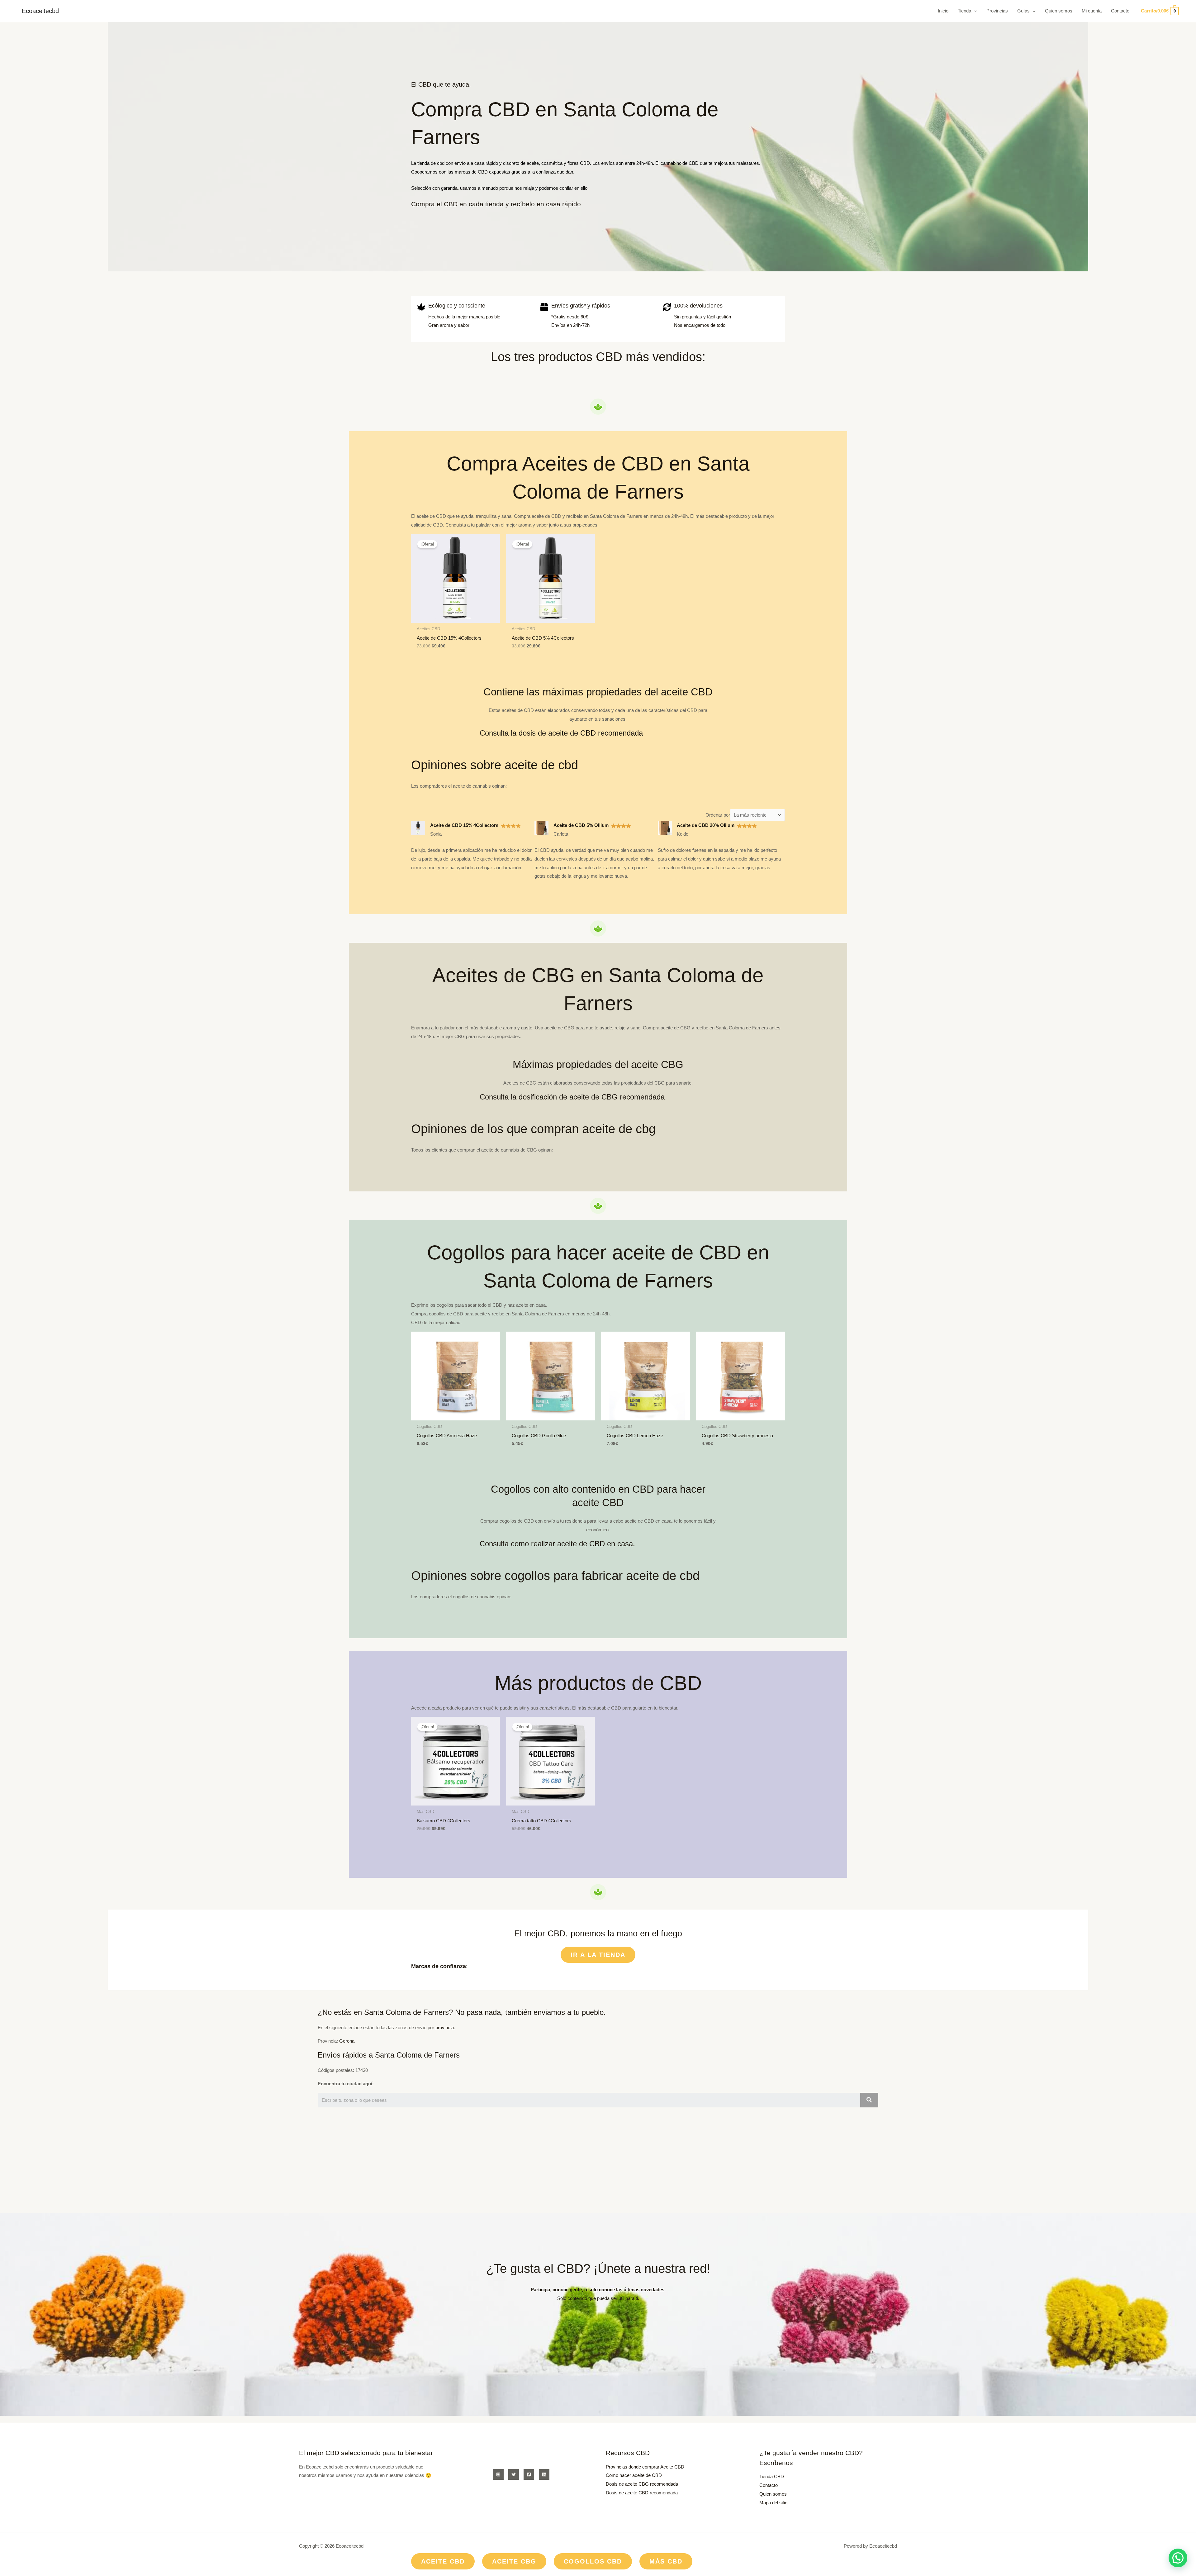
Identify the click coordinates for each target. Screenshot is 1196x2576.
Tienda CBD (772, 2476)
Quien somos (773, 2494)
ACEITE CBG (514, 2561)
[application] (974, 11)
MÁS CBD (666, 2561)
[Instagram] (498, 2474)
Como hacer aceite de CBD (634, 2475)
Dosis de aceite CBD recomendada (642, 2493)
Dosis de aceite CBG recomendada (642, 2484)
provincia (445, 2027)
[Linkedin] (544, 2474)
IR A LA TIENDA (598, 1955)
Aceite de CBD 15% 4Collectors (464, 825)
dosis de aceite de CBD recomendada (581, 733)
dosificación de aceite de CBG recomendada (592, 1097)
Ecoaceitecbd (40, 11)
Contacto (769, 2485)
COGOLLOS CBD (593, 2561)
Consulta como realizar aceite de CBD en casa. (557, 1544)
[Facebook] (529, 2474)
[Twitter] (514, 2474)
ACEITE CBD (443, 2561)
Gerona (347, 2041)
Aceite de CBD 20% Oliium (706, 825)
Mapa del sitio (773, 2503)
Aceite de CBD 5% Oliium (581, 825)
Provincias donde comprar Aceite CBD (645, 2467)
